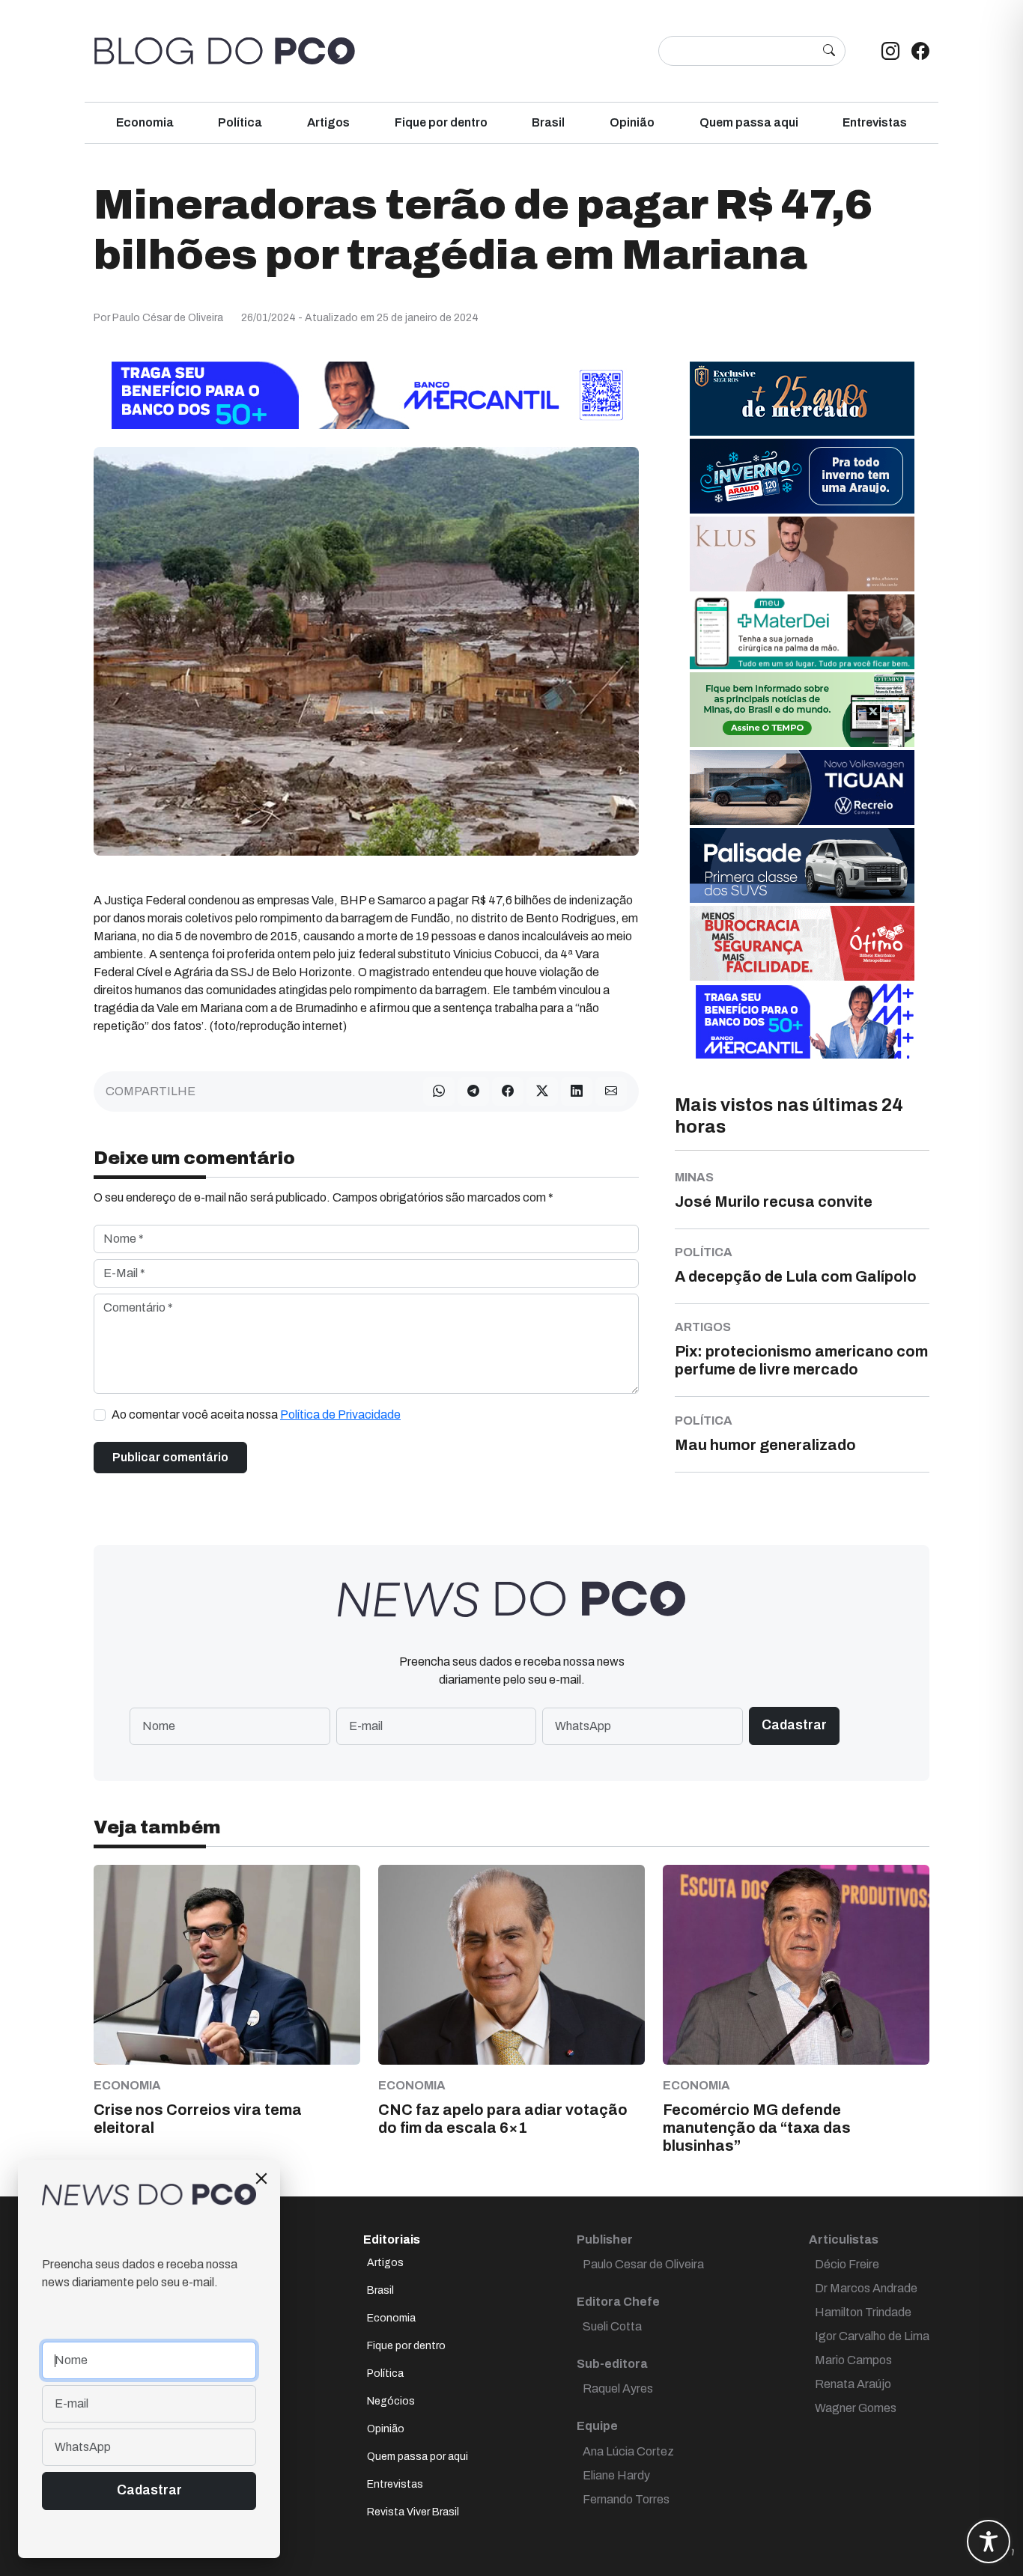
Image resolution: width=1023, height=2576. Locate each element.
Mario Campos (853, 2360)
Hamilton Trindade (863, 2312)
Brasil (548, 122)
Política (240, 122)
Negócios (391, 2401)
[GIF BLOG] (802, 943)
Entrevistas (875, 122)
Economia (145, 122)
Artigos (328, 122)
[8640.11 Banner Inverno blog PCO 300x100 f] (802, 476)
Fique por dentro (441, 122)
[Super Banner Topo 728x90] (366, 395)
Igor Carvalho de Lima (872, 2336)
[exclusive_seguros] (802, 398)
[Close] (261, 2178)
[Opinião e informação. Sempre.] (225, 51)
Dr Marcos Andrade (866, 2288)
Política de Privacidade (340, 1415)
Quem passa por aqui (418, 2457)
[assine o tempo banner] (802, 709)
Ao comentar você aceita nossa (256, 1415)
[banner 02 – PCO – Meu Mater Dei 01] (802, 631)
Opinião (632, 122)
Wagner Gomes (856, 2408)
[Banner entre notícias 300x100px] (802, 1021)
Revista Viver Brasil (413, 2512)
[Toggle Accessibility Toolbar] (989, 2542)
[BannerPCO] (802, 554)
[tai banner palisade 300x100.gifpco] (802, 865)
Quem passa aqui (749, 122)
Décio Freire (847, 2264)
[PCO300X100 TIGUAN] (802, 787)
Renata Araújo (853, 2384)
